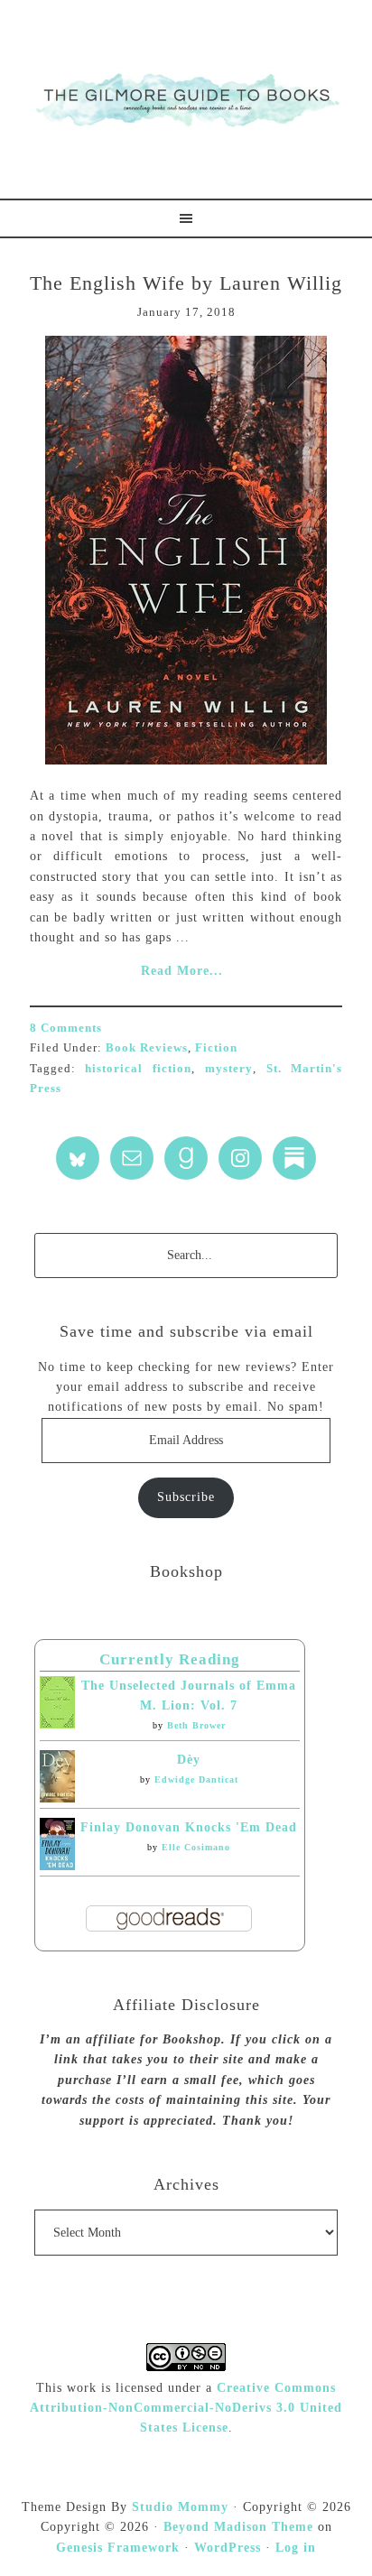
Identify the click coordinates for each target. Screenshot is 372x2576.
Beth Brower (196, 1725)
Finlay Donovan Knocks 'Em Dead (189, 1827)
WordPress (228, 2548)
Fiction (216, 1047)
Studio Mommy (180, 2507)
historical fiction (138, 1068)
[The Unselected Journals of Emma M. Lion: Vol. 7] (57, 1724)
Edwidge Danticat (196, 1779)
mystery (229, 1068)
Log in (296, 2548)
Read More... (182, 971)
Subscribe (186, 1497)
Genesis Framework (118, 2548)
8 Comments (66, 1028)
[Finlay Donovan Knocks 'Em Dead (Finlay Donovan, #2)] (57, 1866)
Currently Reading (170, 1659)
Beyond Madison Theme (238, 2527)
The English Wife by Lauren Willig (186, 283)
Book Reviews (147, 1047)
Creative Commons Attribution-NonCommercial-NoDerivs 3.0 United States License (186, 2408)
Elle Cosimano (196, 1847)
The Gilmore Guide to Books (186, 99)
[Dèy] (57, 1798)
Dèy (189, 1760)
